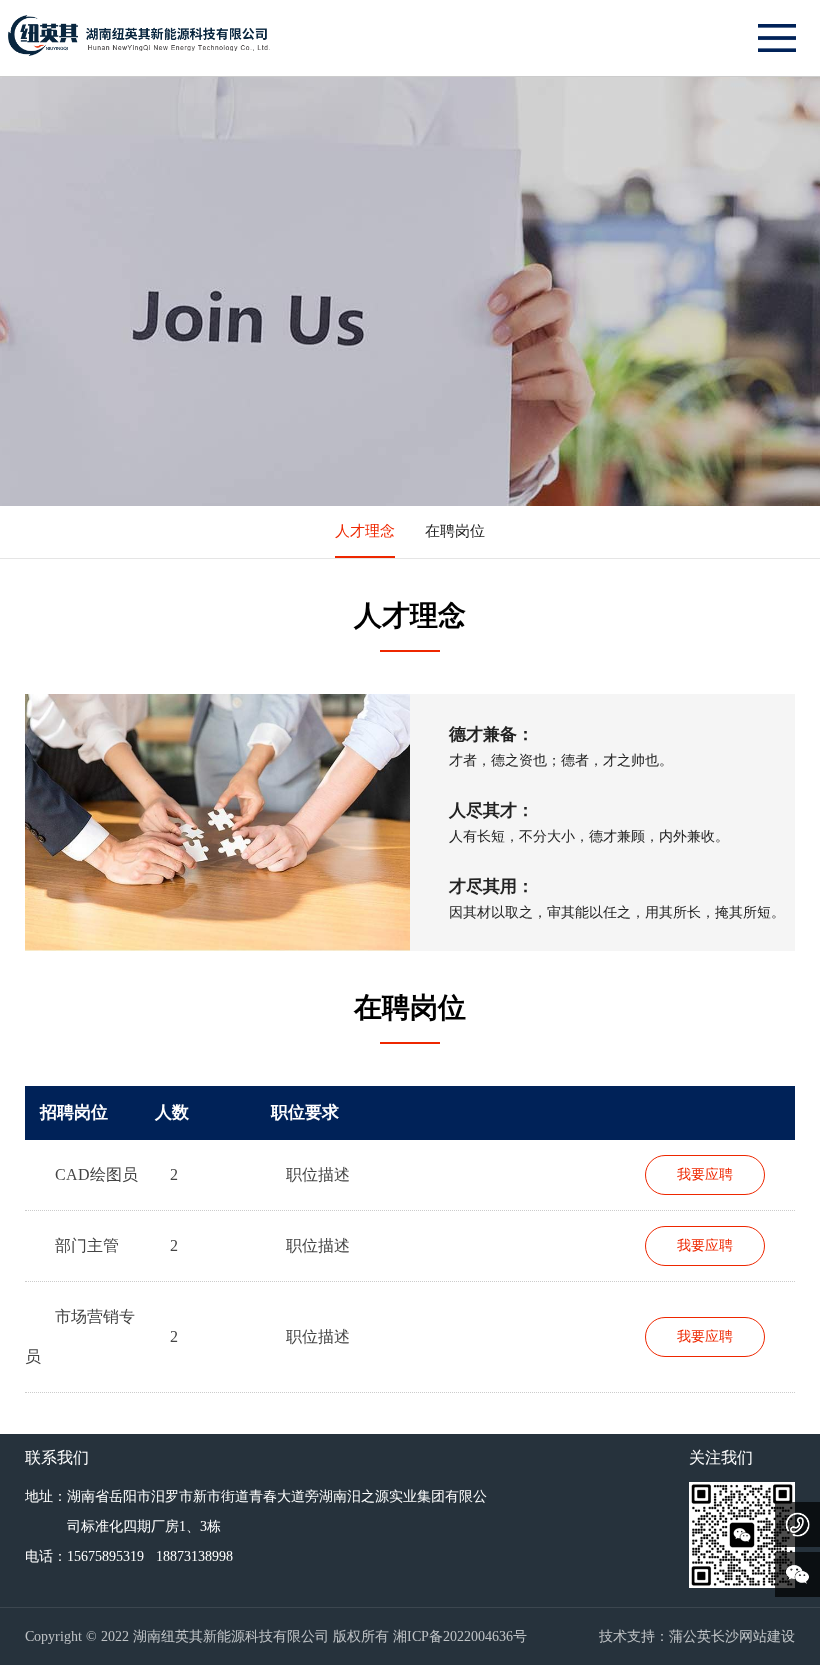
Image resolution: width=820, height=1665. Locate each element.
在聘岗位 (455, 531)
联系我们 (57, 1457)
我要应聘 (705, 1174)
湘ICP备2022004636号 (460, 1636)
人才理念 (365, 531)
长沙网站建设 (753, 1636)
